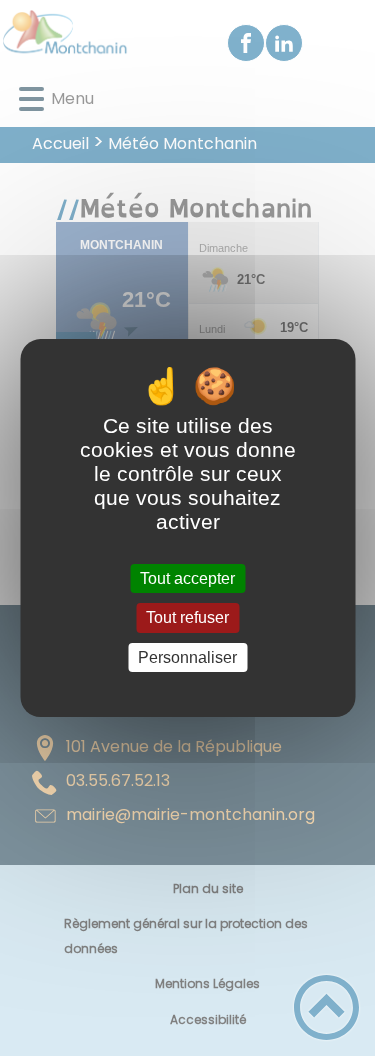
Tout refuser (187, 618)
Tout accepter (187, 578)
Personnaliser (187, 657)
